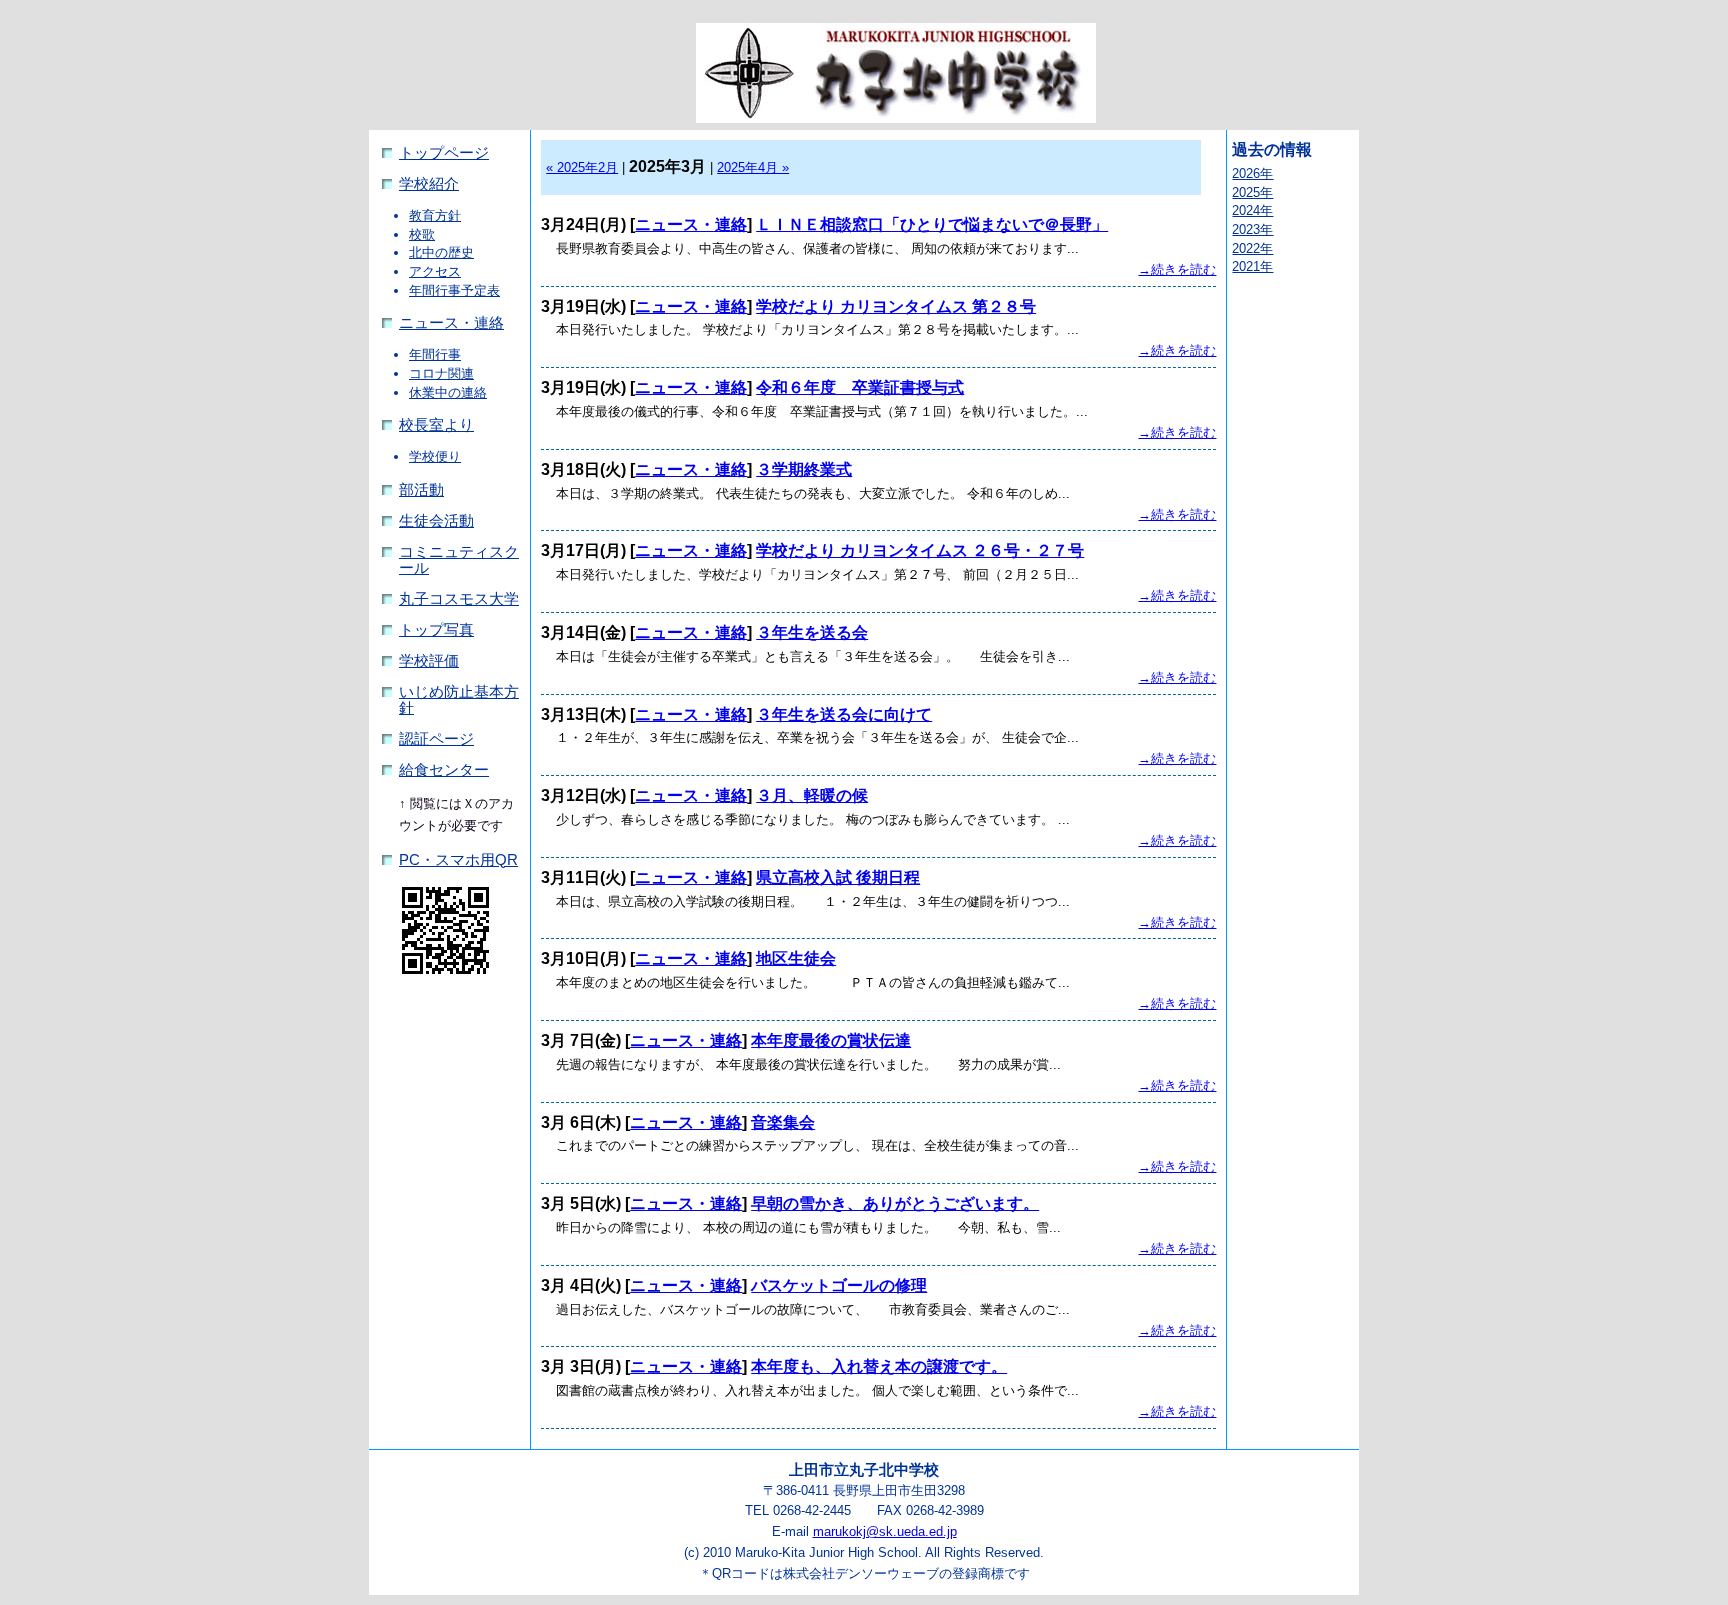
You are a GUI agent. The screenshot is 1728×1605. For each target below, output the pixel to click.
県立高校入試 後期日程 (838, 877)
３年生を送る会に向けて (844, 714)
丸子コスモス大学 (459, 599)
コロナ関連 (441, 373)
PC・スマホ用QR (458, 860)
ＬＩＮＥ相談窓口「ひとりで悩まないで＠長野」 (932, 224)
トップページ (444, 153)
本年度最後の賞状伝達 (831, 1040)
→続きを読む (1177, 269)
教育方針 (435, 215)
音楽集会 (783, 1122)
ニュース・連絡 (451, 323)
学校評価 (429, 661)
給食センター (444, 770)
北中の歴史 (441, 252)
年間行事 (435, 354)
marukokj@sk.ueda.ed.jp (885, 1531)
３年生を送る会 (812, 632)
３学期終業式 (804, 469)
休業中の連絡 (448, 392)
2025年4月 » (753, 167)
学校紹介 (429, 184)
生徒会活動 (436, 521)
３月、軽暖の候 (812, 795)
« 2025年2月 (582, 167)
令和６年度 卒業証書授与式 (860, 387)
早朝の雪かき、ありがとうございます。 (895, 1203)
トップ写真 (436, 630)
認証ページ (436, 739)
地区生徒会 (796, 958)
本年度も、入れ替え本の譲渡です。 (879, 1366)
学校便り (435, 456)
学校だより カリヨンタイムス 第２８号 (896, 306)
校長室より (436, 425)
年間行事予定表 (454, 290)
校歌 (422, 234)
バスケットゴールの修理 (839, 1285)
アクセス (435, 271)
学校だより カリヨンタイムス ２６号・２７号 (920, 550)
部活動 (421, 490)
